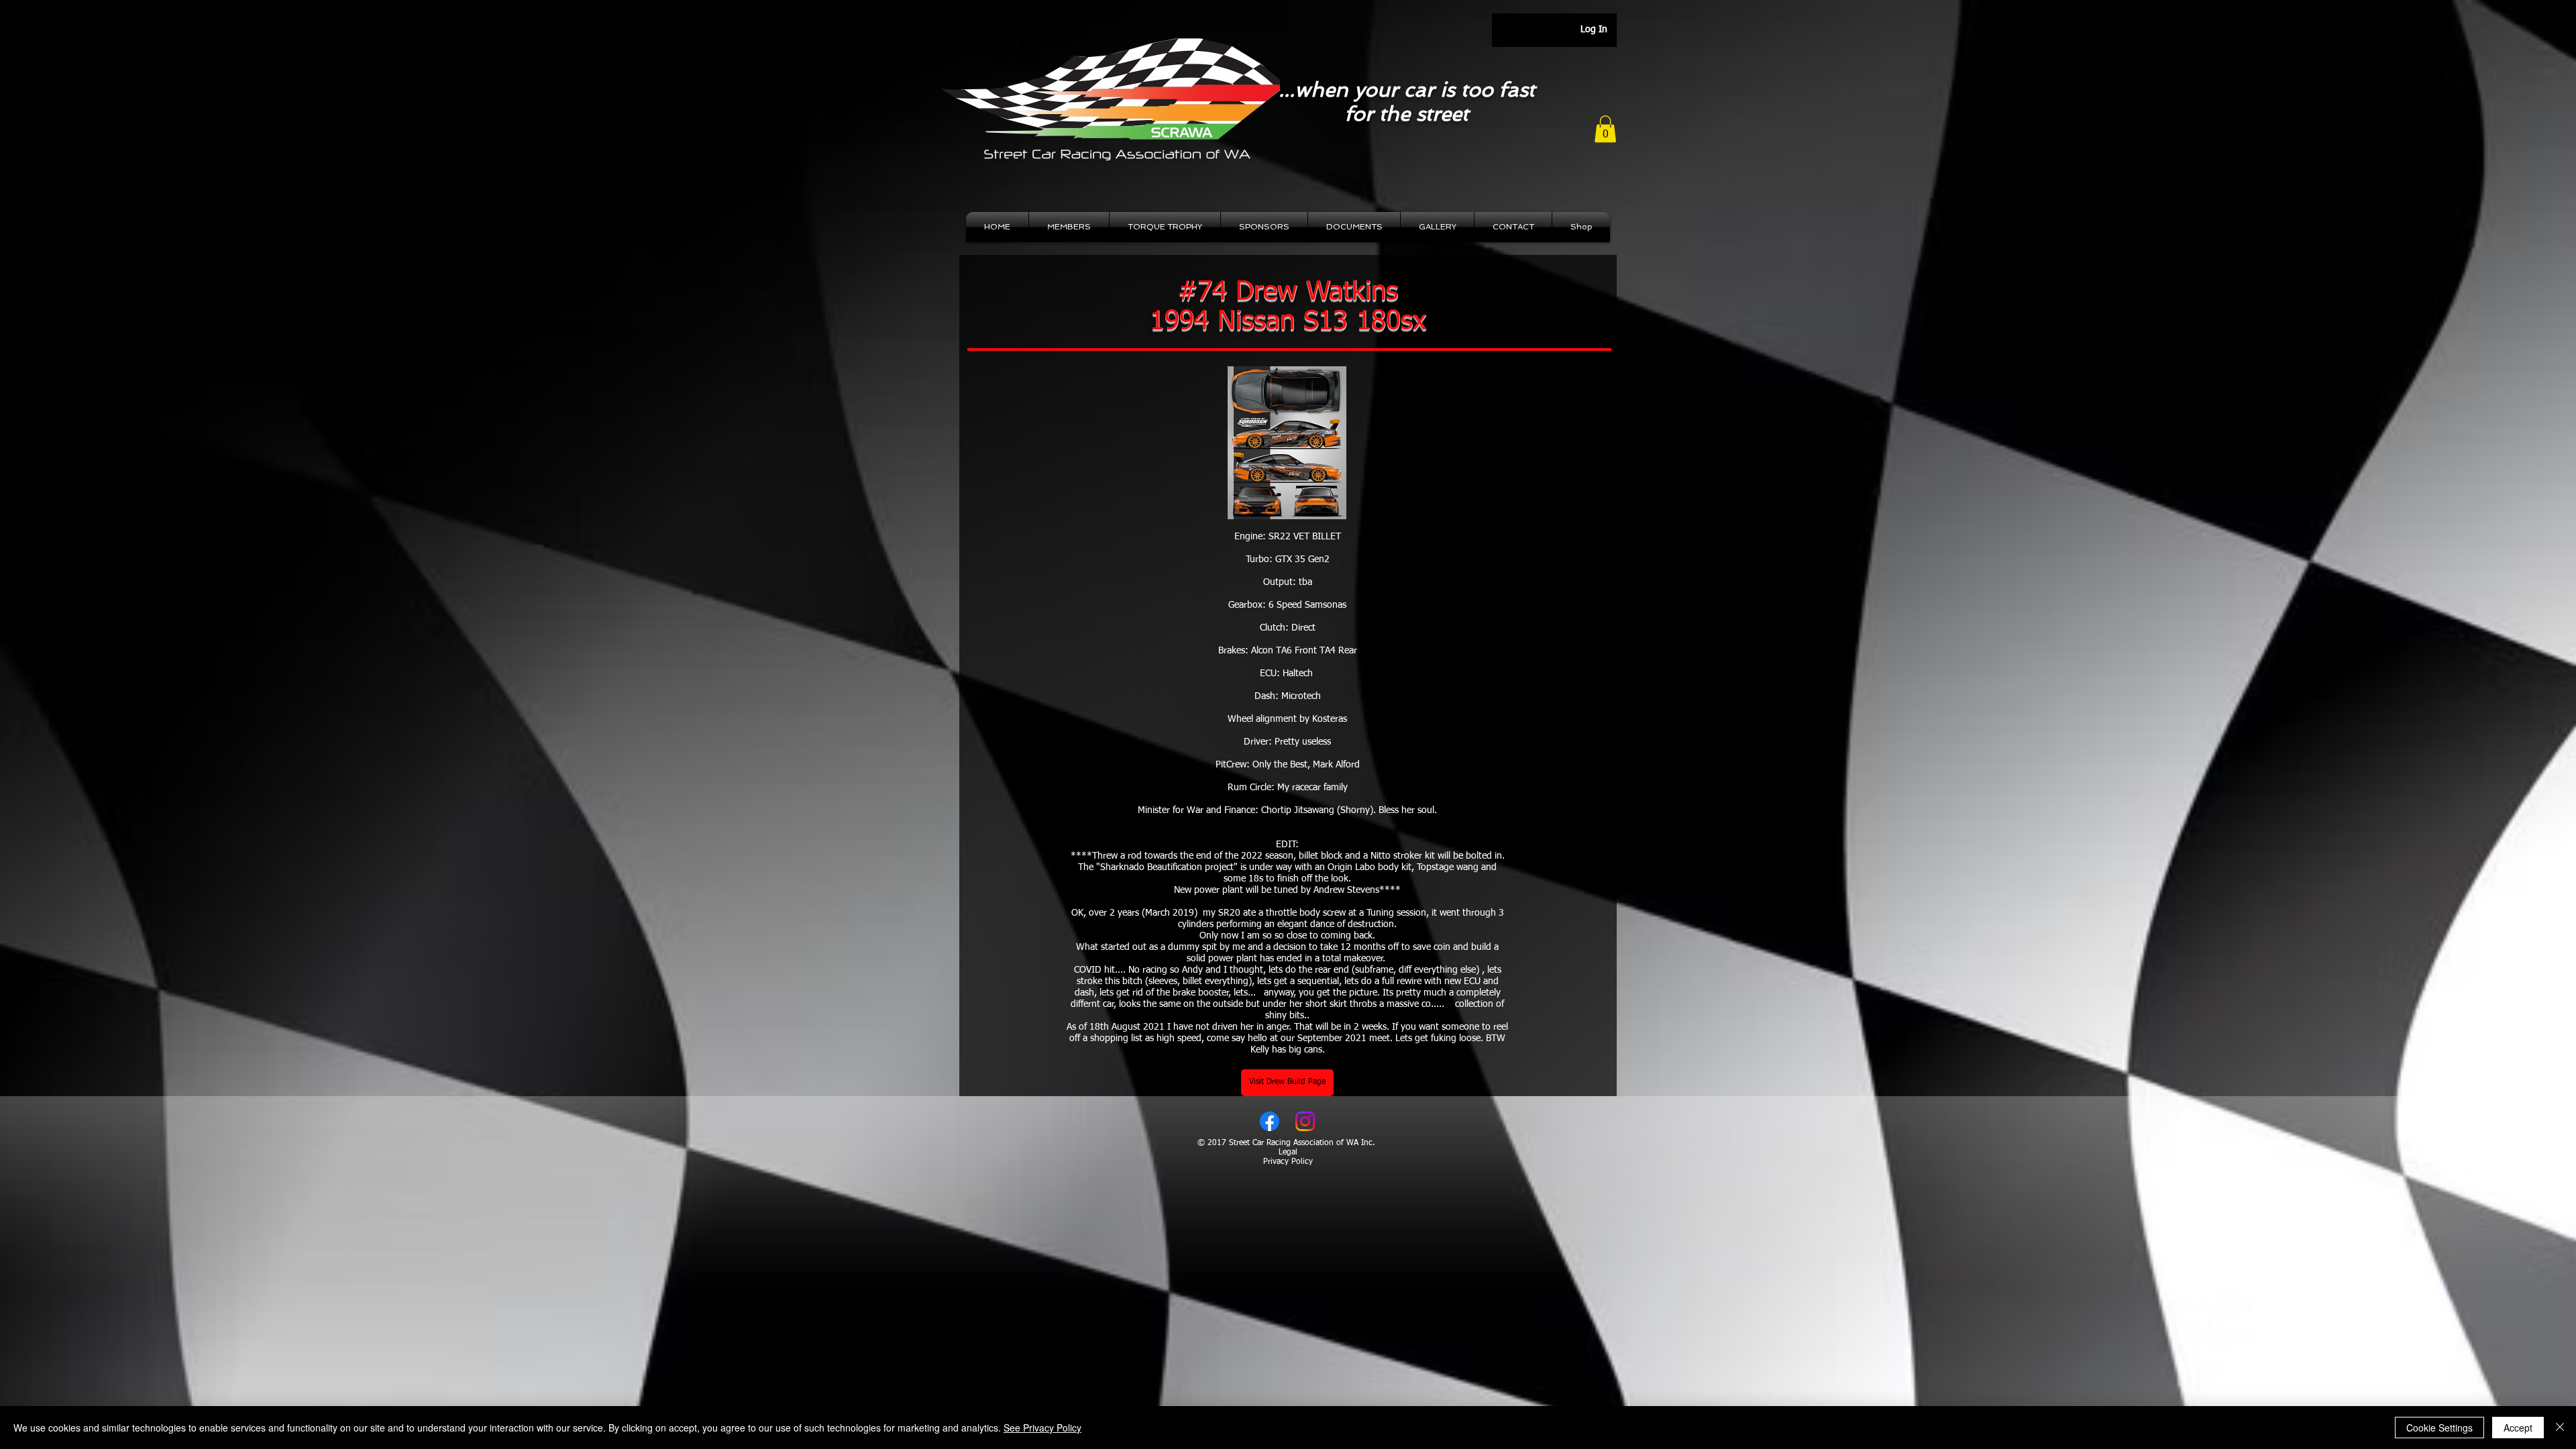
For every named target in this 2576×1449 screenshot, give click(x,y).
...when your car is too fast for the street (1407, 102)
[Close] (2560, 1428)
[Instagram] (1305, 1121)
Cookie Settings (2439, 1428)
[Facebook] (1270, 1121)
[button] (1605, 129)
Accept (2518, 1428)
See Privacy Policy (1042, 1428)
